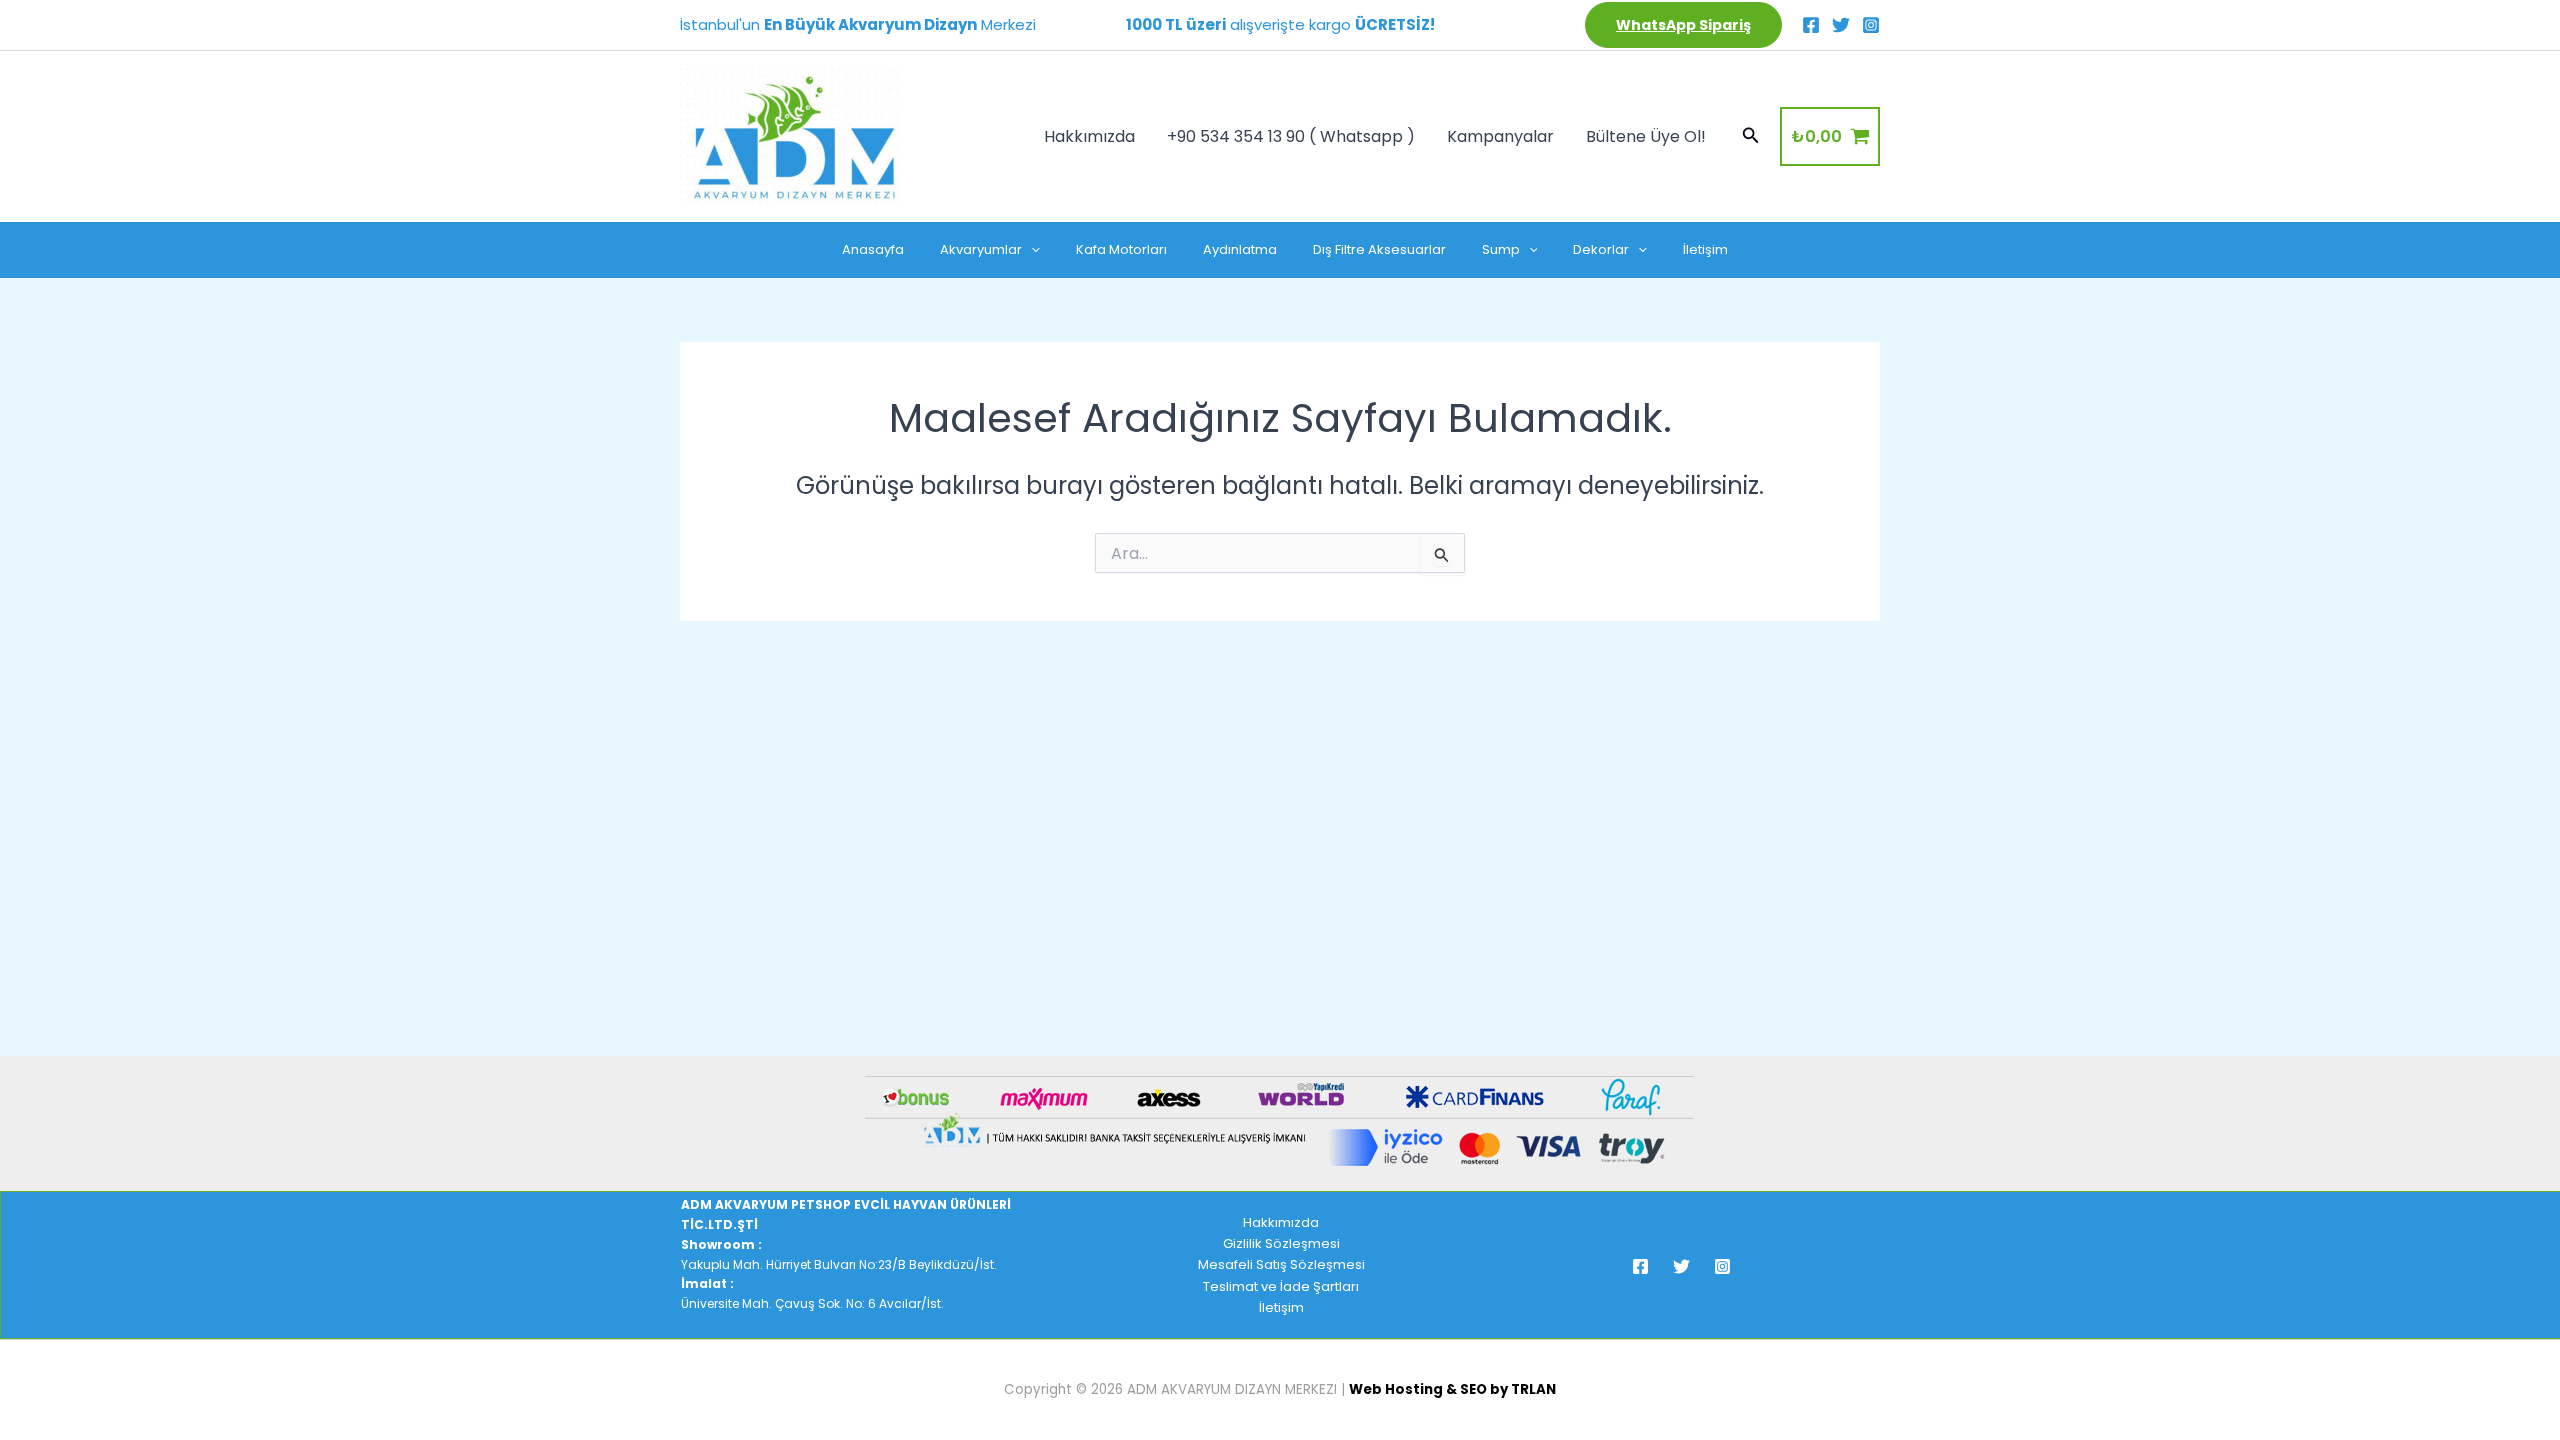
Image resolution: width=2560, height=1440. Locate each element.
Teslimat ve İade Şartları (1281, 1286)
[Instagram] (1871, 25)
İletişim (1281, 1307)
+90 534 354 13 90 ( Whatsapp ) (1291, 136)
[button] (1683, 25)
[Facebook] (1811, 25)
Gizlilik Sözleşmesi (1281, 1243)
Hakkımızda (1089, 136)
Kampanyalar (1500, 136)
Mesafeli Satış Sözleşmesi (1281, 1264)
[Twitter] (1841, 25)
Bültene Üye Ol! (1646, 136)
